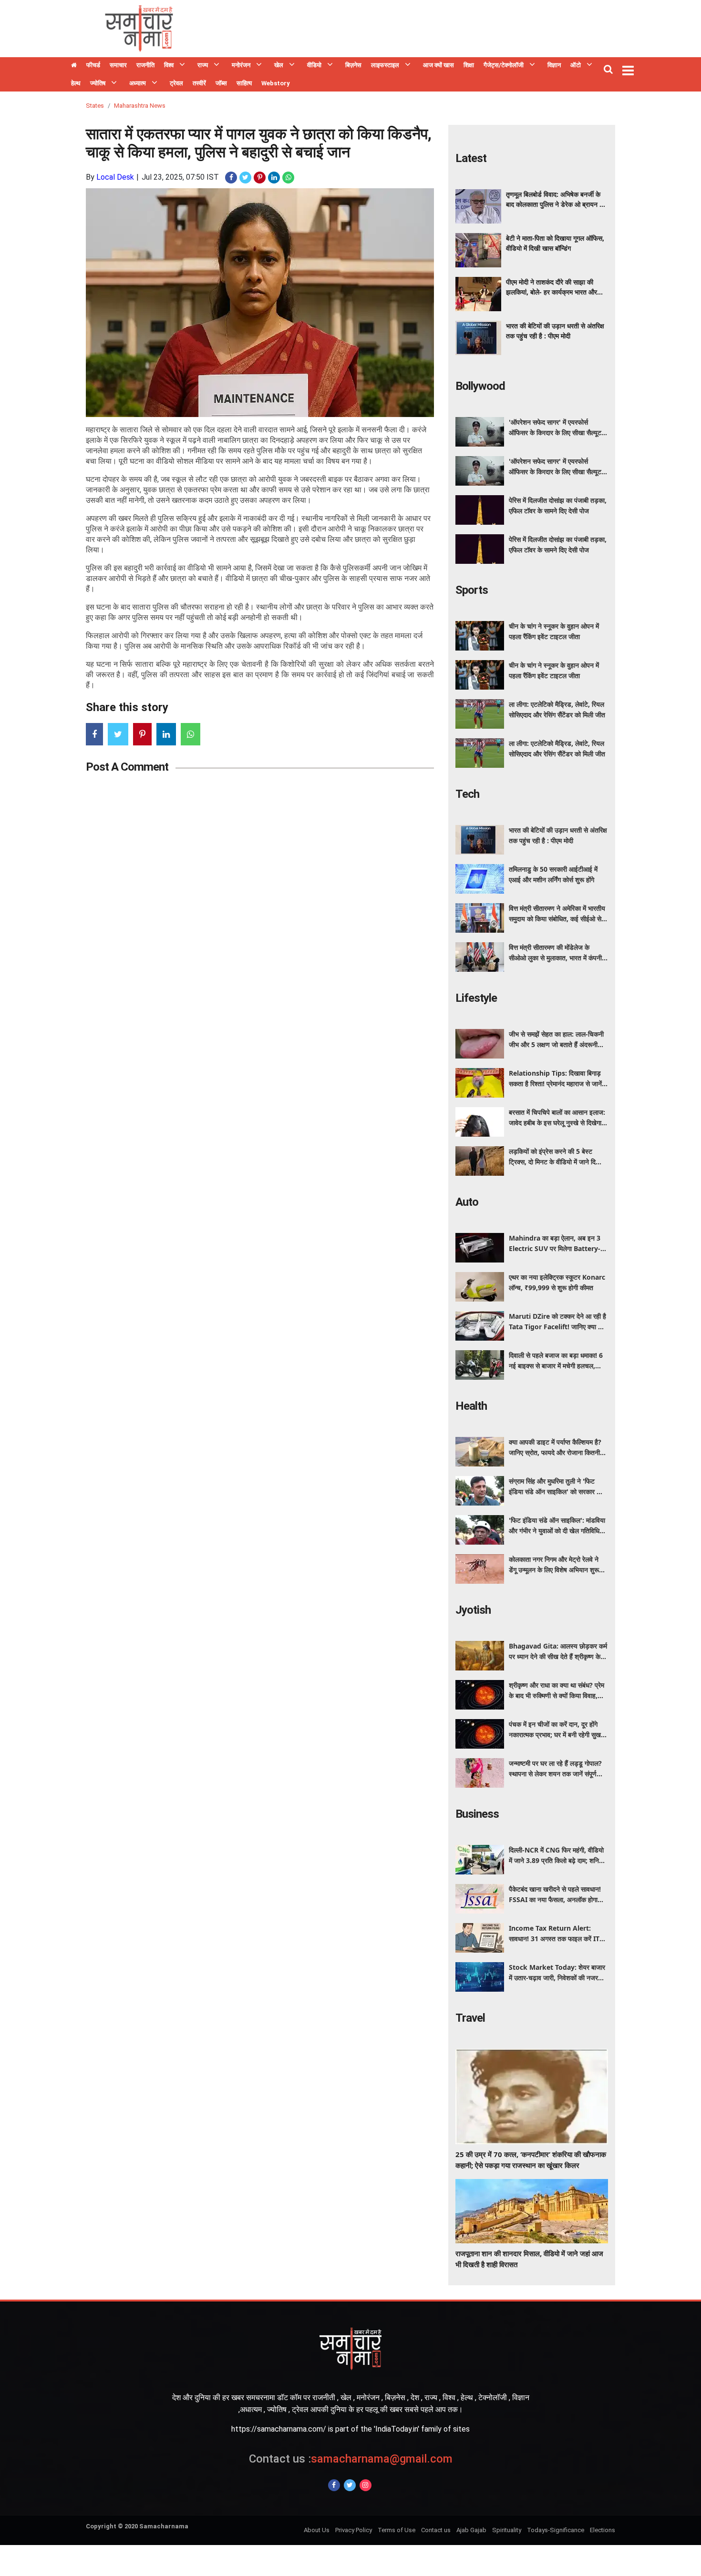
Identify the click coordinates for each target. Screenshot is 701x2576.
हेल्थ (76, 83)
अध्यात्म (138, 83)
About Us (317, 2530)
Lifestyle (476, 998)
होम (74, 66)
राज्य (203, 65)
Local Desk (115, 177)
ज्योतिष (98, 83)
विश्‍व (169, 65)
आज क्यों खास (438, 65)
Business (477, 1814)
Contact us (436, 2530)
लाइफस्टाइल (385, 65)
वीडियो (314, 65)
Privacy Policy (354, 2530)
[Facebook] (334, 2485)
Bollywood (480, 386)
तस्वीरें (199, 83)
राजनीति (145, 65)
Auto (467, 1202)
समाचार (118, 65)
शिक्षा (469, 65)
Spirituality (507, 2530)
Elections (603, 2530)
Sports (472, 590)
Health (471, 1406)
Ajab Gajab (471, 2530)
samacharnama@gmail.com (351, 2459)
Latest (471, 158)
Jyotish (473, 1610)
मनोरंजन (241, 65)
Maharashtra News (140, 106)
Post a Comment (127, 767)
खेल (279, 65)
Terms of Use (397, 2530)
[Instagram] (366, 2485)
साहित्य (244, 83)
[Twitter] (350, 2485)
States (95, 106)
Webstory (276, 83)
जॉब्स (221, 83)
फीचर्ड (93, 65)
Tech (467, 794)
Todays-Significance (556, 2530)
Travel (470, 2018)
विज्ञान (554, 65)
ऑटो (576, 65)
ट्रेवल (176, 83)
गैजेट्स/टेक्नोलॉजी (504, 65)
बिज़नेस (353, 65)
